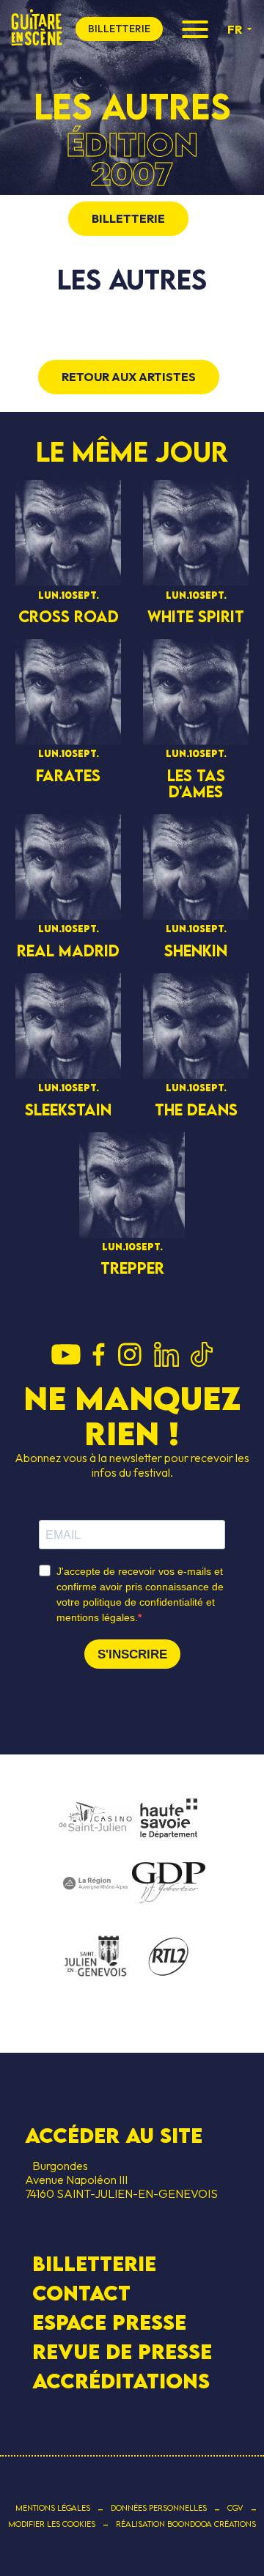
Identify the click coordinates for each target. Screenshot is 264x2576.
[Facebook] (99, 1356)
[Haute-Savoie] (169, 1819)
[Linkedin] (166, 1356)
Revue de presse (122, 2352)
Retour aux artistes (129, 377)
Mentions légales (53, 2508)
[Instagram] (129, 1356)
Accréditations (121, 2381)
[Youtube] (66, 1356)
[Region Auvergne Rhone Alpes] (95, 1884)
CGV (235, 2508)
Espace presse (109, 2322)
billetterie (119, 29)
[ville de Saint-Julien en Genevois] (95, 1958)
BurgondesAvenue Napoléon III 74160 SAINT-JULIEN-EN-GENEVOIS (121, 2180)
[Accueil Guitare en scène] (37, 29)
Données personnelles (159, 2508)
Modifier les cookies (52, 2524)
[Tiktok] (202, 1356)
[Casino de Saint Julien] (95, 1819)
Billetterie (94, 2263)
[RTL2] (169, 1957)
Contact (81, 2293)
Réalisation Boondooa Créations (186, 2524)
